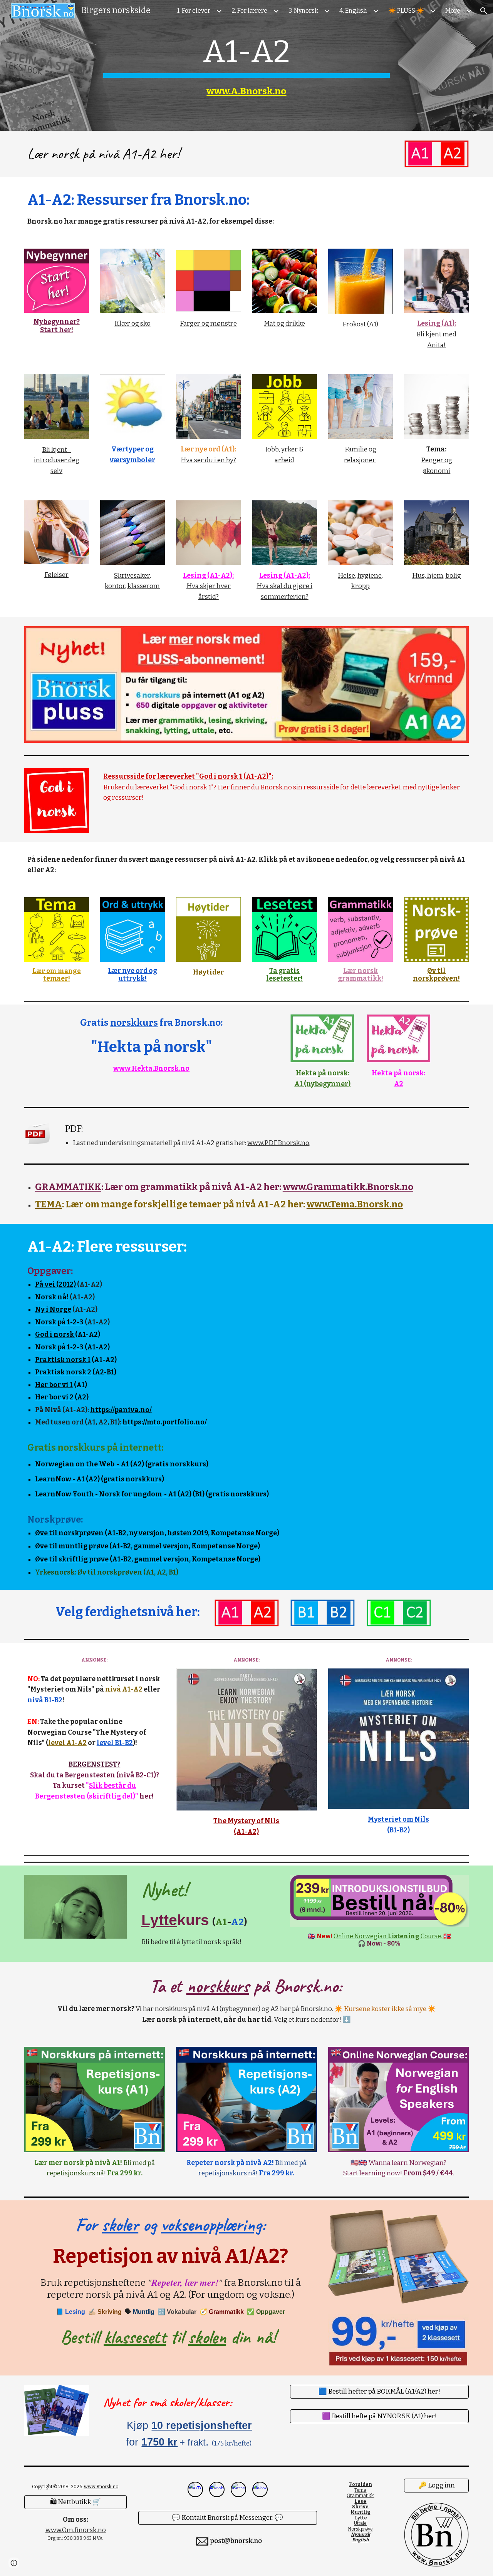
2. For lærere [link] (249, 11)
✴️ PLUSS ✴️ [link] (406, 11)
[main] (246, 65)
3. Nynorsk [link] (303, 11)
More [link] (453, 11)
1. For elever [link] (194, 11)
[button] (484, 11)
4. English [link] (353, 11)
